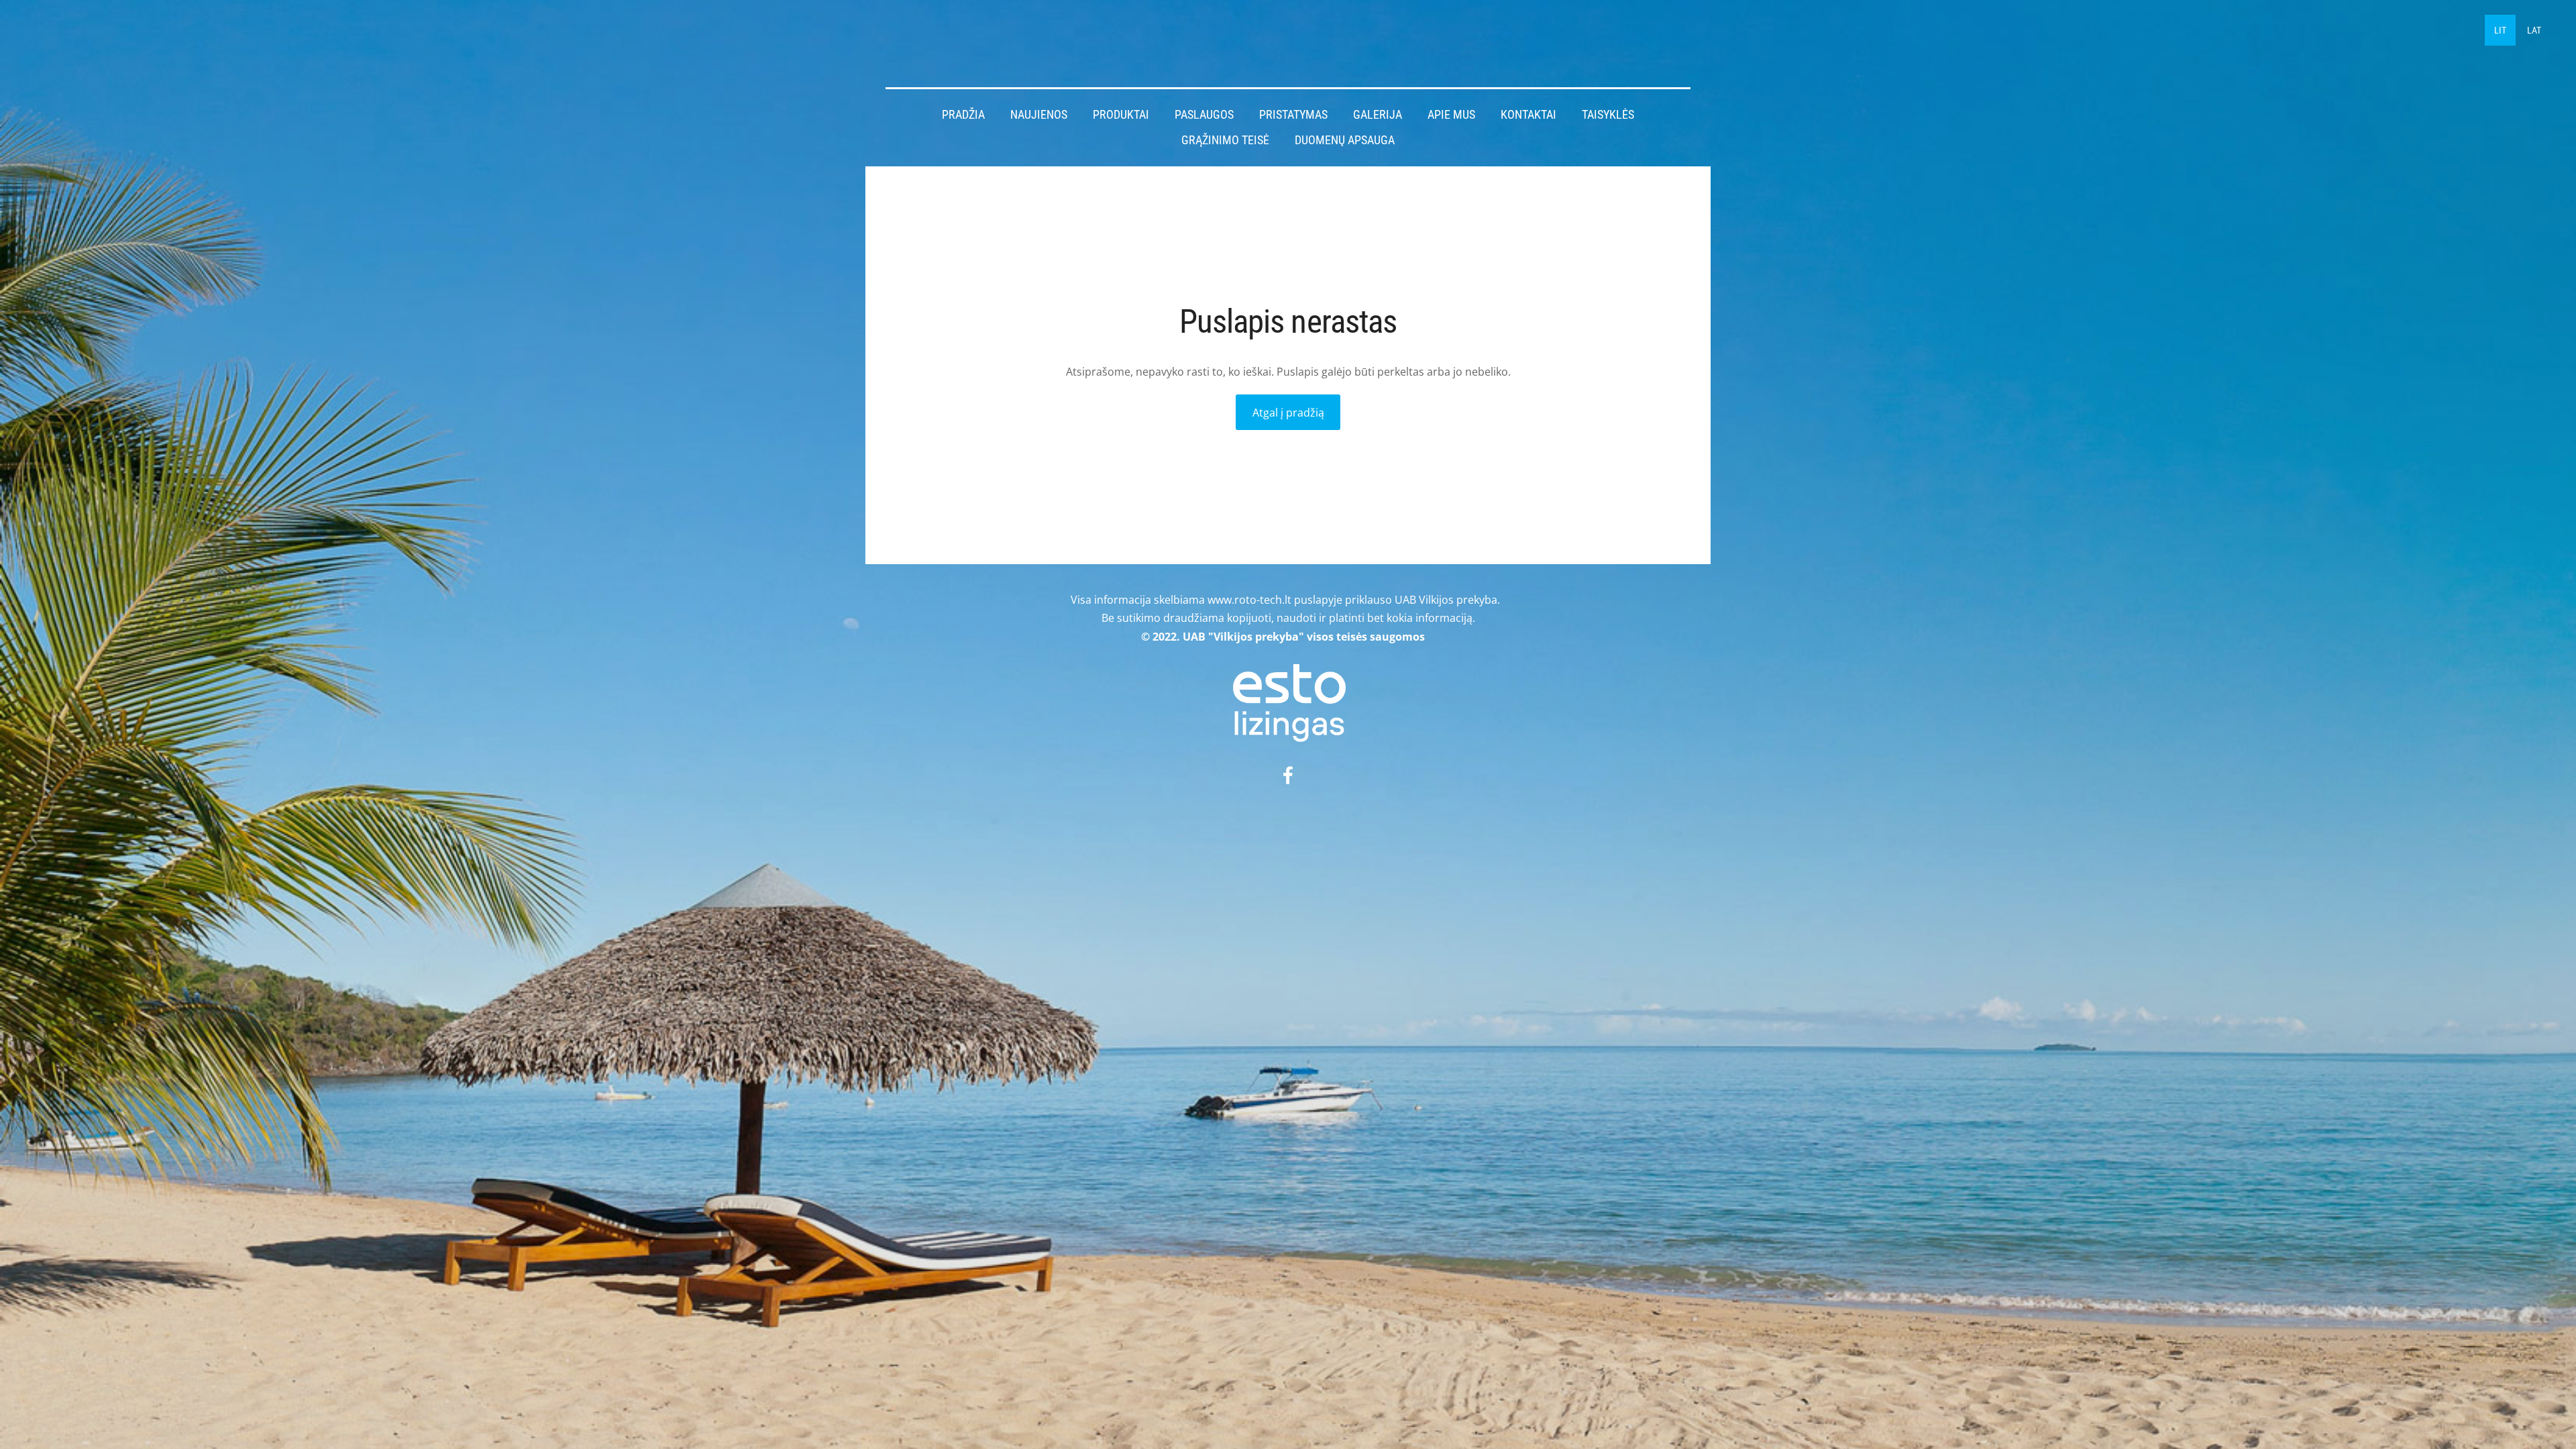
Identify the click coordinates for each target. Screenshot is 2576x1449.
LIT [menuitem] (2500, 30)
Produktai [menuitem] (1121, 115)
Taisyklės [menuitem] (1608, 115)
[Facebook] (1288, 775)
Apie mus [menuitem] (1451, 115)
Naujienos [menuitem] (1039, 115)
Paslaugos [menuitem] (1204, 115)
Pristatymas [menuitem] (1293, 115)
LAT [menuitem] (2534, 30)
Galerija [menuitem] (1378, 115)
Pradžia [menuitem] (963, 115)
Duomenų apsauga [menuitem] (1345, 140)
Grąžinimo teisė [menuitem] (1225, 140)
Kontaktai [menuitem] (1528, 115)
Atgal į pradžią (1288, 413)
